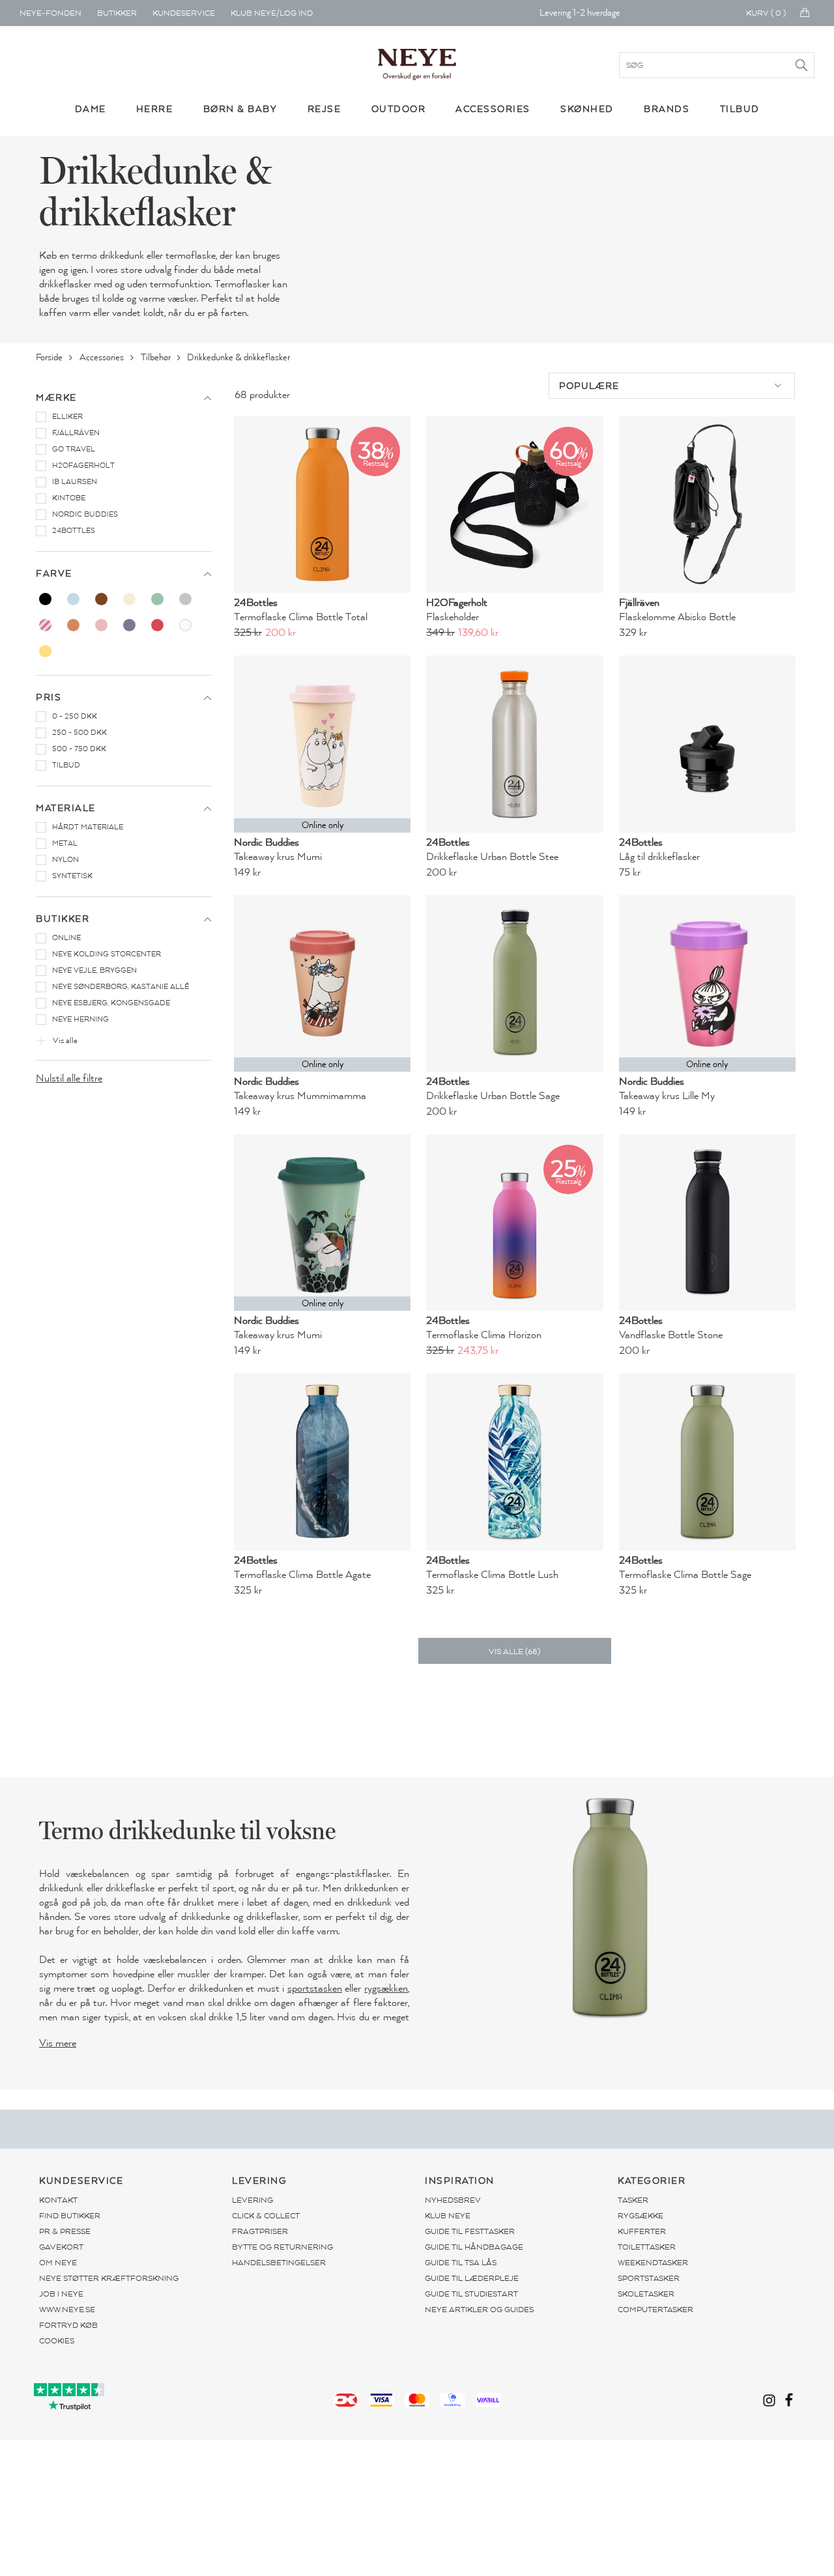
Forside (50, 357)
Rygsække (640, 2216)
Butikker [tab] (63, 919)
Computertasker (655, 2310)
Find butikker (70, 2216)
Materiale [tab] (66, 808)
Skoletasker (646, 2294)
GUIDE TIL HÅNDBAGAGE (474, 2247)
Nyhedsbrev (453, 2200)
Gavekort (61, 2247)
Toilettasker (647, 2247)
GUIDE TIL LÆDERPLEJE (472, 2278)
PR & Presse (65, 2231)
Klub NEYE (448, 2216)
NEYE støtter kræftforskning (109, 2278)
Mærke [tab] (56, 398)
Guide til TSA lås (461, 2263)
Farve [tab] (54, 574)
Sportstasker (649, 2278)
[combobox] (672, 386)
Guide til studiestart (471, 2294)
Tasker (633, 2200)
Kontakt (58, 2200)
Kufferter (642, 2231)
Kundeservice (184, 13)
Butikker (117, 13)
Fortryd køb (68, 2325)
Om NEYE (58, 2263)
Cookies (57, 2341)
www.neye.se (67, 2310)
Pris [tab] (49, 697)
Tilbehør (157, 357)
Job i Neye (61, 2294)
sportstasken (315, 1988)
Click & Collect (266, 2216)
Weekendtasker (653, 2263)
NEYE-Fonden (50, 13)
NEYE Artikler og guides (479, 2310)
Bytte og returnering (282, 2247)
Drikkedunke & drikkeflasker (239, 357)
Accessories (103, 357)
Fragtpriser (260, 2231)
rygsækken (386, 1988)
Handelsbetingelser (279, 2263)
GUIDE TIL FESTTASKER (470, 2231)
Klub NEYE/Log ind (272, 13)
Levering (252, 2200)
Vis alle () (514, 1652)
